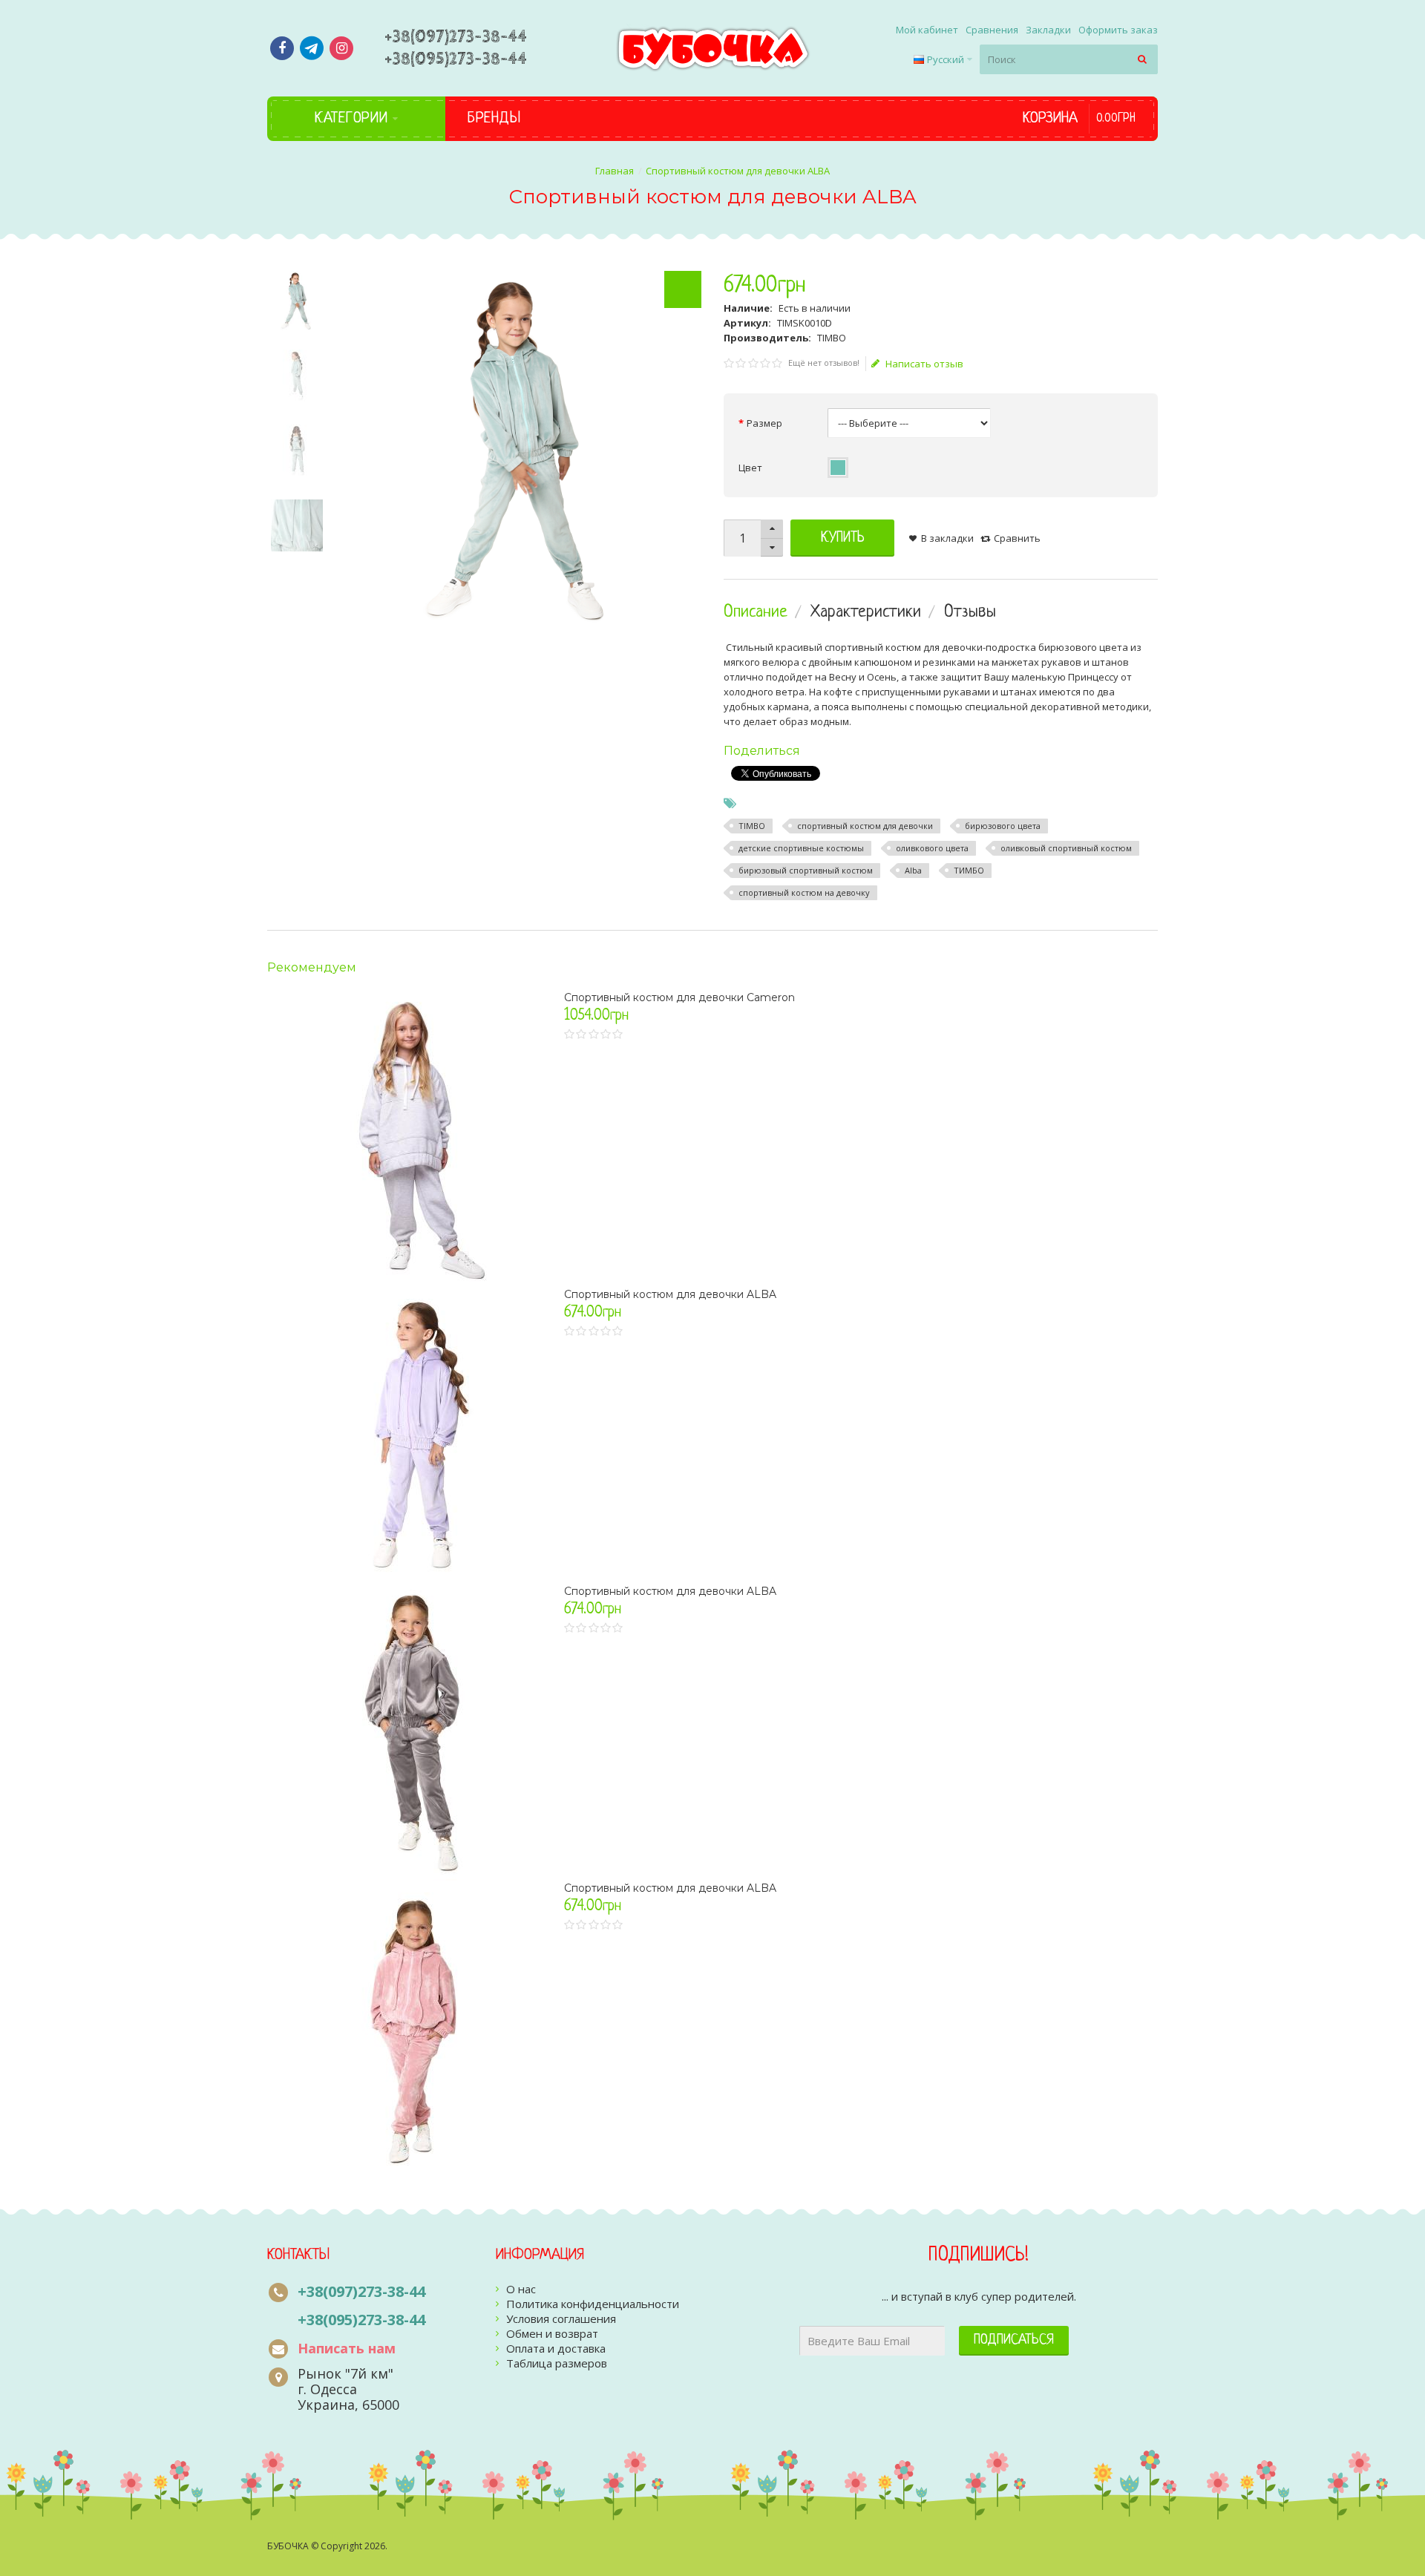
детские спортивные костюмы (801, 848)
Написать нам (347, 2348)
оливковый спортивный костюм (1066, 848)
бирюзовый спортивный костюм (806, 870)
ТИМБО (969, 870)
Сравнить (1017, 538)
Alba (913, 870)
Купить (843, 538)
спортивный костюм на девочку (804, 892)
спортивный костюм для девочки (865, 826)
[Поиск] (1143, 59)
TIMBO (752, 826)
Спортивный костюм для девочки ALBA (670, 1294)
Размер (764, 423)
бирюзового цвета (1003, 826)
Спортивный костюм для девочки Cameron (679, 997)
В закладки (947, 538)
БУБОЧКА (288, 2546)
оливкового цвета (932, 848)
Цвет (750, 468)
